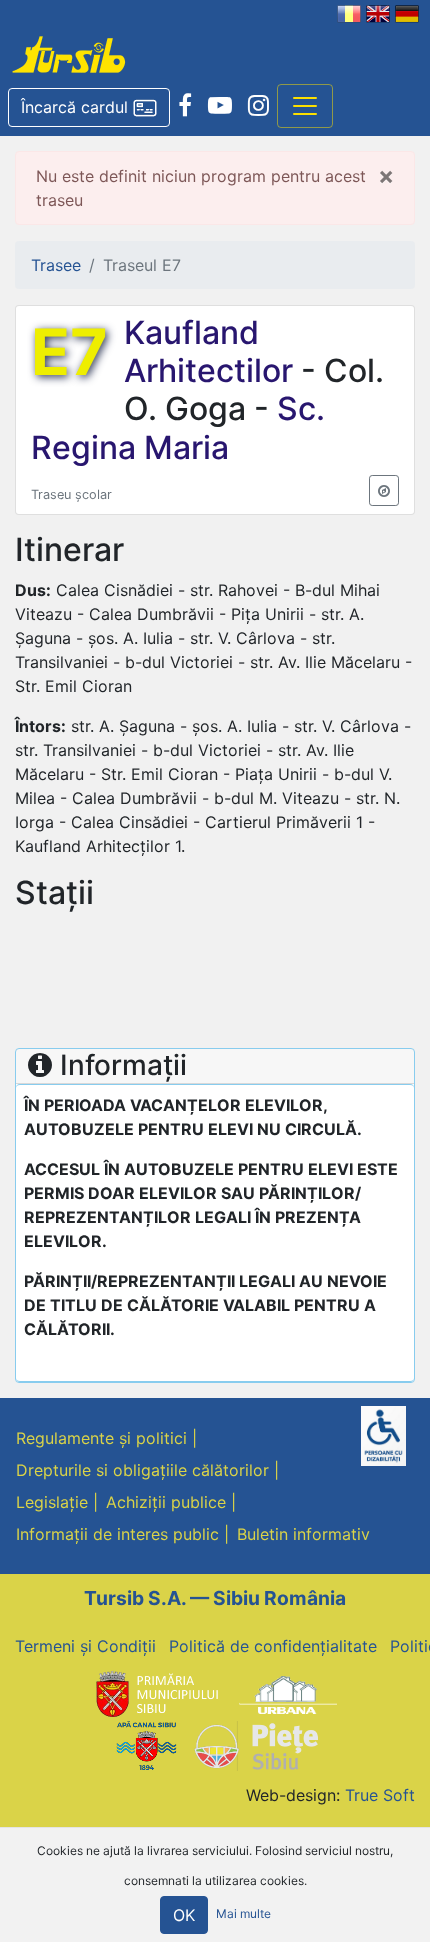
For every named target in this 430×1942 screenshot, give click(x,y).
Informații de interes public (117, 1534)
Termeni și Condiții (85, 1646)
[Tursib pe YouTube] (220, 106)
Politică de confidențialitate (273, 1646)
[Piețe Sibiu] (255, 1744)
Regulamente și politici (101, 1438)
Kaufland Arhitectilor (212, 351)
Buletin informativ (303, 1534)
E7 (69, 352)
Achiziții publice (166, 1502)
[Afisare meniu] (305, 106)
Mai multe (243, 1913)
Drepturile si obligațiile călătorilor (142, 1470)
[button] (89, 108)
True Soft (380, 1795)
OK (184, 1915)
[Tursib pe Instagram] (258, 106)
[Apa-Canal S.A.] (146, 1744)
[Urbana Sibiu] (288, 1694)
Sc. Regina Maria (178, 427)
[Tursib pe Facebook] (185, 106)
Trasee (56, 265)
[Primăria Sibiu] (155, 1694)
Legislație (52, 1502)
